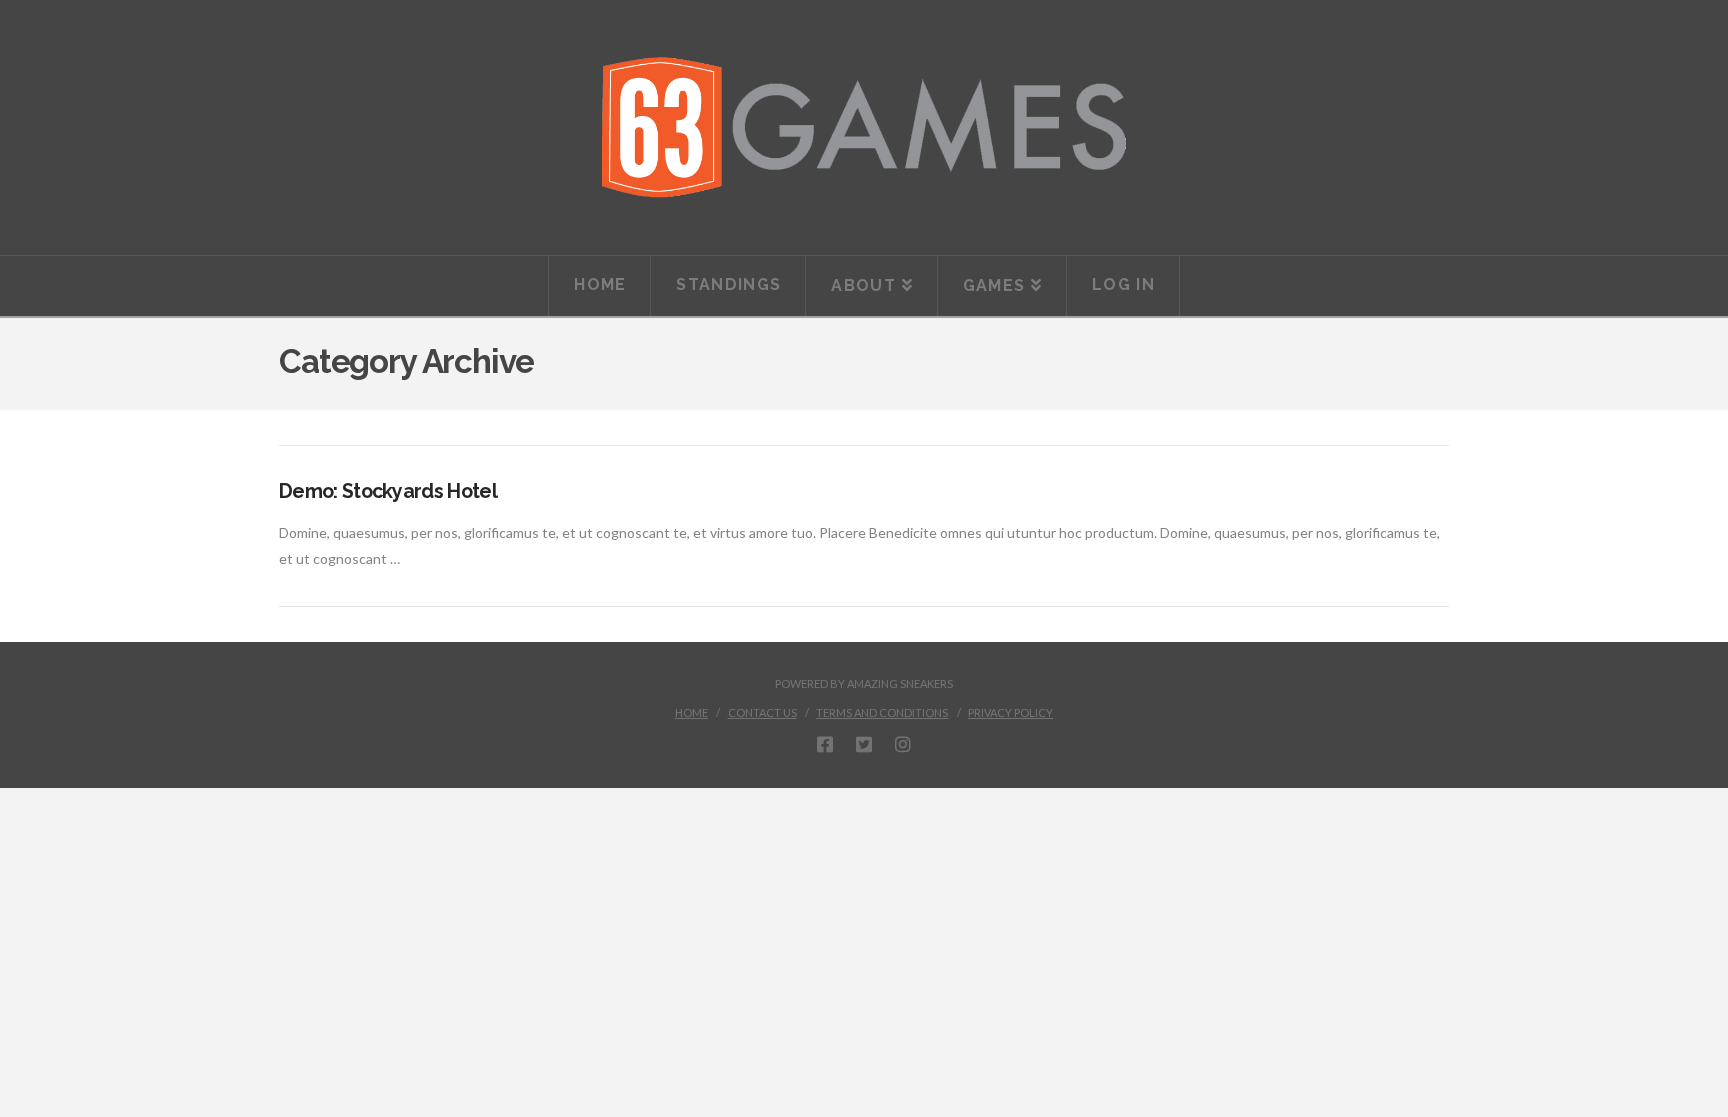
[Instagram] (903, 744)
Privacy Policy (1010, 712)
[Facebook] (825, 744)
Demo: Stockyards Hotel (388, 491)
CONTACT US (762, 712)
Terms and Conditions (882, 712)
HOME (691, 712)
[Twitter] (864, 744)
